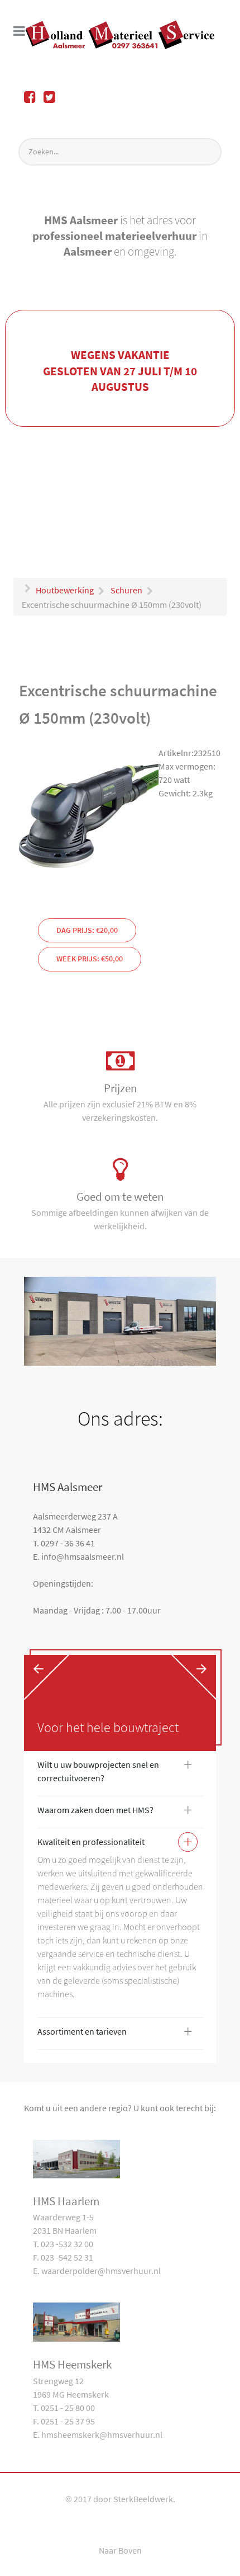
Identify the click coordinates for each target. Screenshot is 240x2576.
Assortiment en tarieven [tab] (115, 2034)
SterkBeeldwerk (143, 2499)
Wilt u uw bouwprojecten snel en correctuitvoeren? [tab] (115, 1771)
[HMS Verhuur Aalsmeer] (120, 35)
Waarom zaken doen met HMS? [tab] (115, 1812)
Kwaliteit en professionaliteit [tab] (115, 1844)
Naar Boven (120, 2550)
